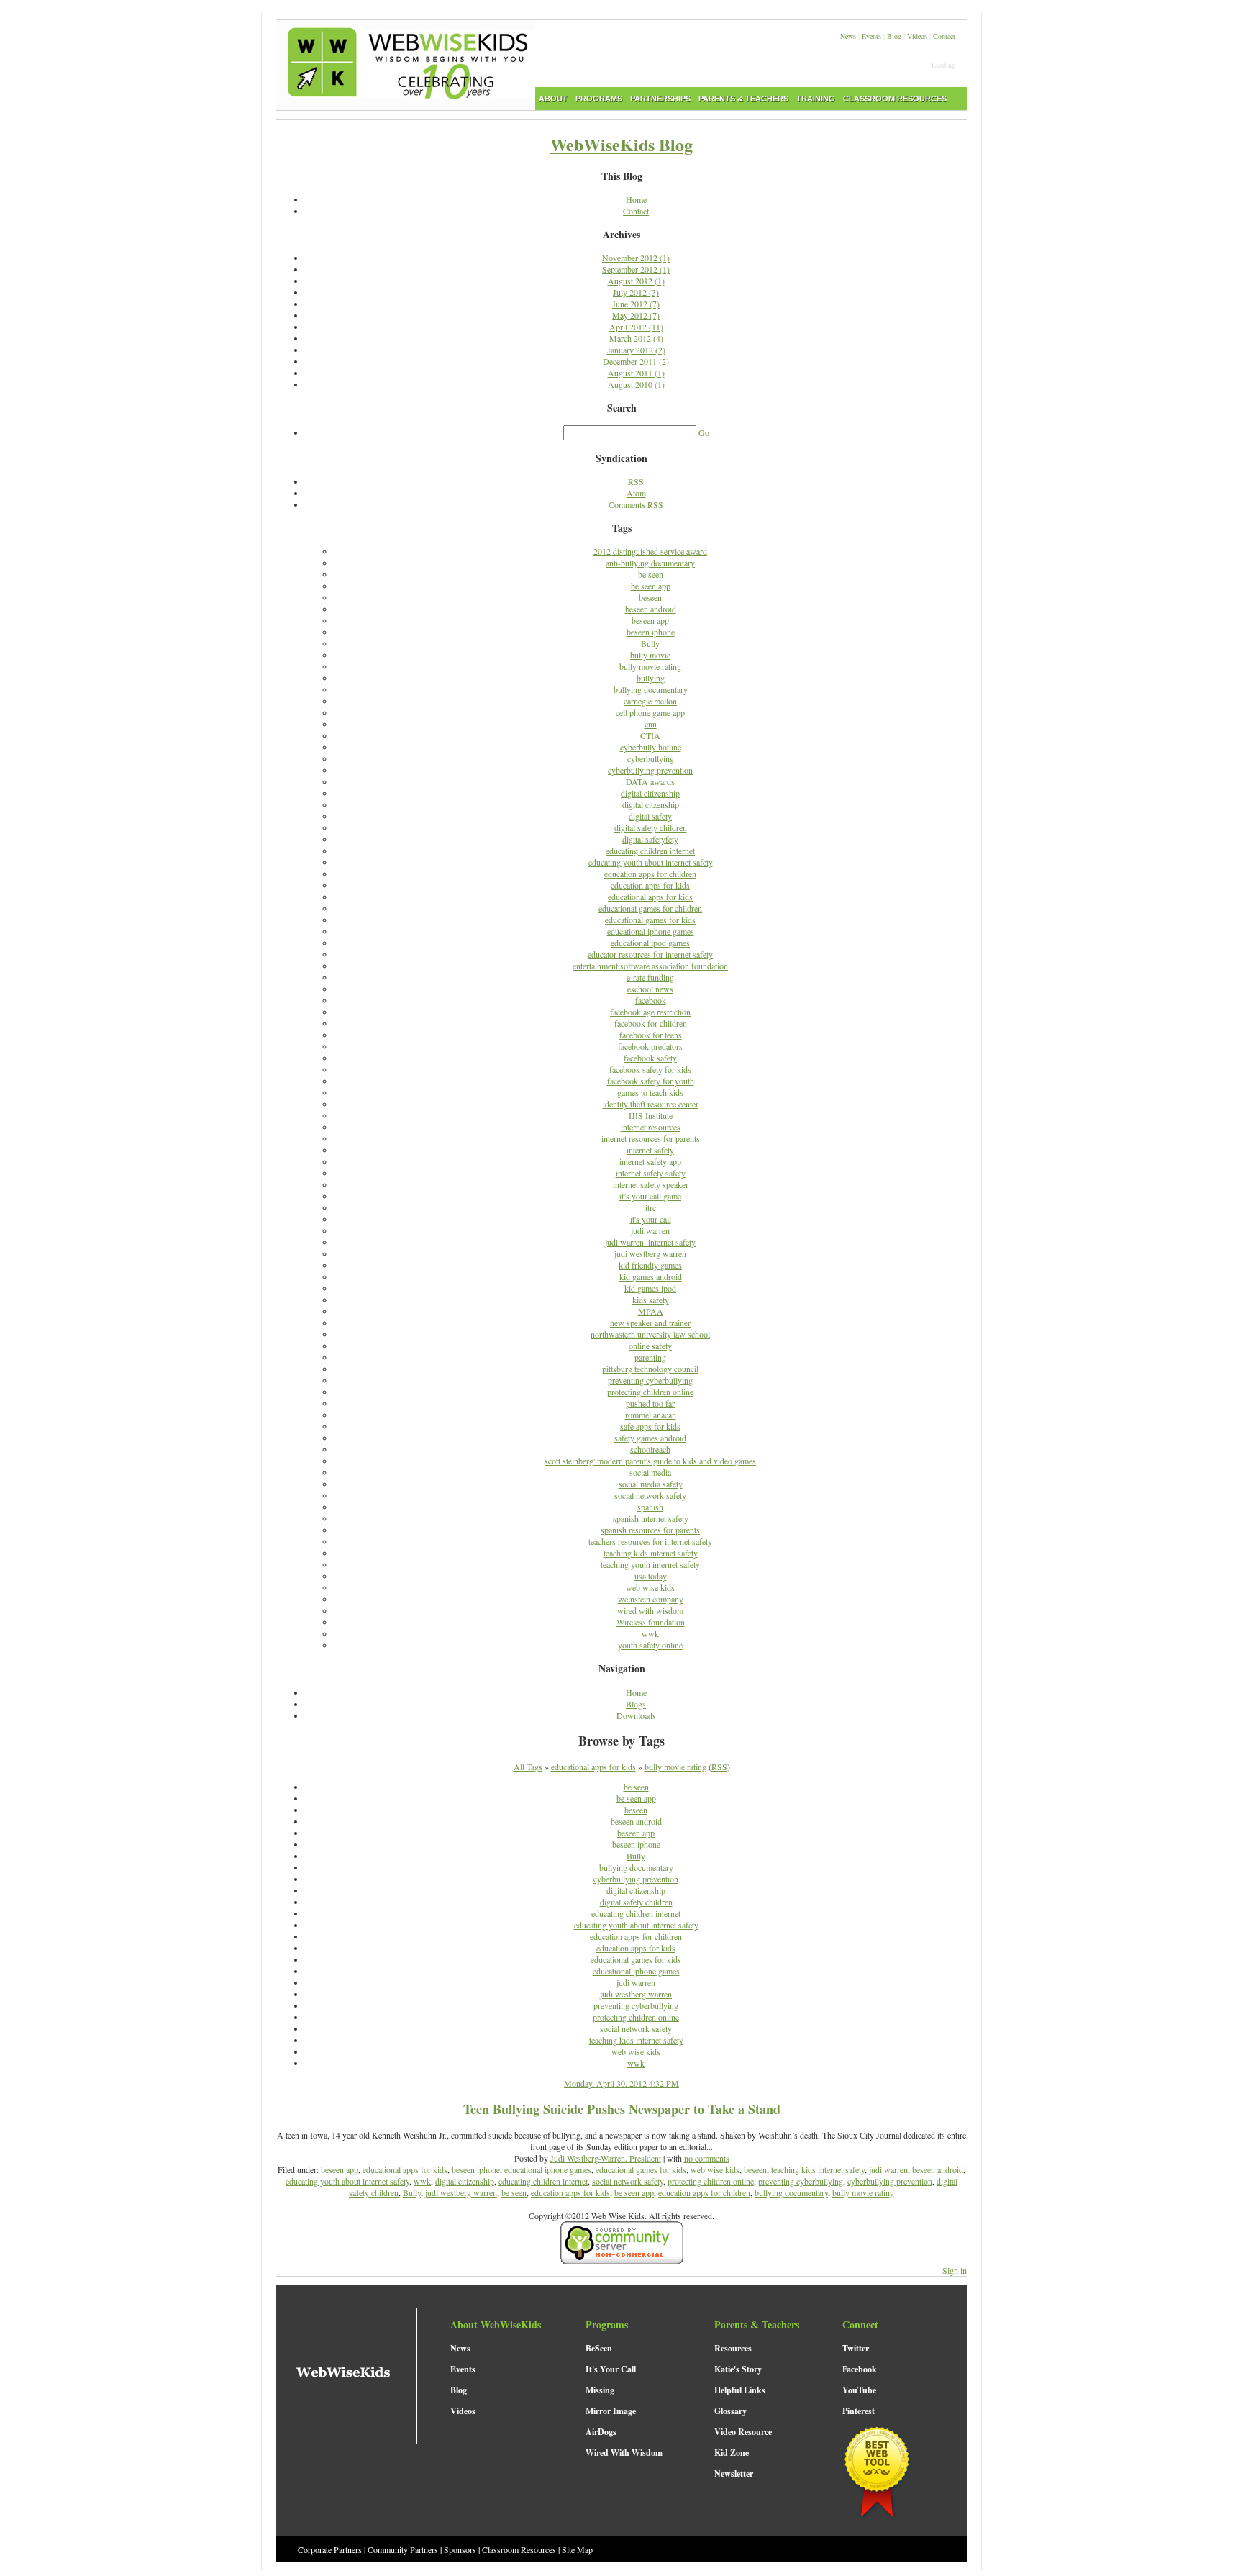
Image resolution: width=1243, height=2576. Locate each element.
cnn (651, 724)
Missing (600, 2390)
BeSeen (599, 2348)
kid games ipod (650, 1288)
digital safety (650, 816)
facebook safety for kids (650, 1069)
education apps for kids (650, 885)
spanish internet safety (651, 1518)
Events (871, 36)
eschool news (650, 989)
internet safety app (650, 1161)
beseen (650, 597)
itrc (651, 1207)
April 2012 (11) (636, 327)
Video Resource (743, 2432)
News (848, 36)
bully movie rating (650, 666)
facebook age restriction (650, 1012)
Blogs (636, 1704)
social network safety (650, 1495)
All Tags (528, 1767)
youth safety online (650, 1645)
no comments (707, 2158)
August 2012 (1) (636, 281)
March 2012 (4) (636, 338)
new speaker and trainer (650, 1323)
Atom (636, 493)
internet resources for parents (651, 1138)
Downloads (636, 1715)
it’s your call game (650, 1196)
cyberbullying (651, 758)
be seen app (651, 586)
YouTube (859, 2390)
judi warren (650, 1230)
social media (650, 1472)
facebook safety (650, 1058)
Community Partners (403, 2549)
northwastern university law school (650, 1334)
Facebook (860, 2369)
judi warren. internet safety (650, 1242)
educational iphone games (651, 931)
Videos (917, 36)
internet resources (651, 1127)
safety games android (650, 1438)
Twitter (856, 2348)
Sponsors (460, 2549)
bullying (651, 678)
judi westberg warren (650, 1253)
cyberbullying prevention (650, 770)
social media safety (651, 1484)
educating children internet (650, 851)
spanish (650, 1507)
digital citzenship (651, 804)
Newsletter (734, 2473)
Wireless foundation (651, 1622)
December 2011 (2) (636, 361)
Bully (650, 643)
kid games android (651, 1276)
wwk (650, 1633)
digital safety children (651, 827)
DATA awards (650, 781)
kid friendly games (650, 1265)
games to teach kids (650, 1092)
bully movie (650, 655)
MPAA (651, 1311)
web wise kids (650, 1587)
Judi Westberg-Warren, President (606, 2158)
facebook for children (651, 1023)
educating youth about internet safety (651, 862)
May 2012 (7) (636, 315)
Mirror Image (611, 2411)
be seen (651, 574)
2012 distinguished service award (650, 551)
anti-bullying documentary (650, 563)
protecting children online (650, 1392)
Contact (944, 36)
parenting (650, 1357)
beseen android (651, 609)
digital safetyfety (650, 839)
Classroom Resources (519, 2549)
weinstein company (651, 1599)
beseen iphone (651, 632)
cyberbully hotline (651, 747)
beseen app (650, 620)
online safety (650, 1346)
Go (704, 432)
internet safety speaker (651, 1184)
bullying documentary (651, 689)
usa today (651, 1576)
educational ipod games (650, 943)
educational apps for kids (650, 897)
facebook (651, 1000)
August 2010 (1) (636, 384)
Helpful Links (740, 2390)
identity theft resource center (651, 1104)
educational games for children (650, 908)
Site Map (577, 2549)
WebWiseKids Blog (621, 144)
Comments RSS (636, 504)
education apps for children (650, 874)
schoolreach (650, 1449)
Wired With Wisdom (624, 2453)
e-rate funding (650, 977)
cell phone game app (650, 712)
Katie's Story (738, 2369)
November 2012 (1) (636, 258)
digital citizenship (650, 793)
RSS (636, 481)
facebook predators (650, 1046)
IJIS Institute (651, 1115)
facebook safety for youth (651, 1081)
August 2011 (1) (636, 373)
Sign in (955, 2270)
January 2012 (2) (636, 350)
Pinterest (859, 2411)
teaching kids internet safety (651, 1553)
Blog (894, 36)
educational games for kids (650, 920)
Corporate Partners (330, 2549)
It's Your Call (611, 2369)
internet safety (650, 1150)
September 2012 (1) (636, 269)
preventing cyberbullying (650, 1380)
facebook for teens (651, 1035)
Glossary (730, 2411)
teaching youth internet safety (650, 1564)
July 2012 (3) (636, 292)
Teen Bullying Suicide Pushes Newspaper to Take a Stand (622, 2109)
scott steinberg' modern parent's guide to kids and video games (650, 1461)
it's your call (651, 1219)
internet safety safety (651, 1173)
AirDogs (601, 2432)
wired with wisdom (650, 1610)
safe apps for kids (650, 1426)
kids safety (651, 1300)
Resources (733, 2348)
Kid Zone (732, 2453)
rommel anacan (651, 1415)
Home (636, 199)
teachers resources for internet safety (650, 1541)
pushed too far (650, 1403)
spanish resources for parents (650, 1530)
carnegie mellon (650, 701)
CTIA (650, 735)
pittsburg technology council (650, 1369)
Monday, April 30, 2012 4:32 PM (621, 2083)
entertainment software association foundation (650, 966)
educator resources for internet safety (650, 954)
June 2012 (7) (636, 304)
